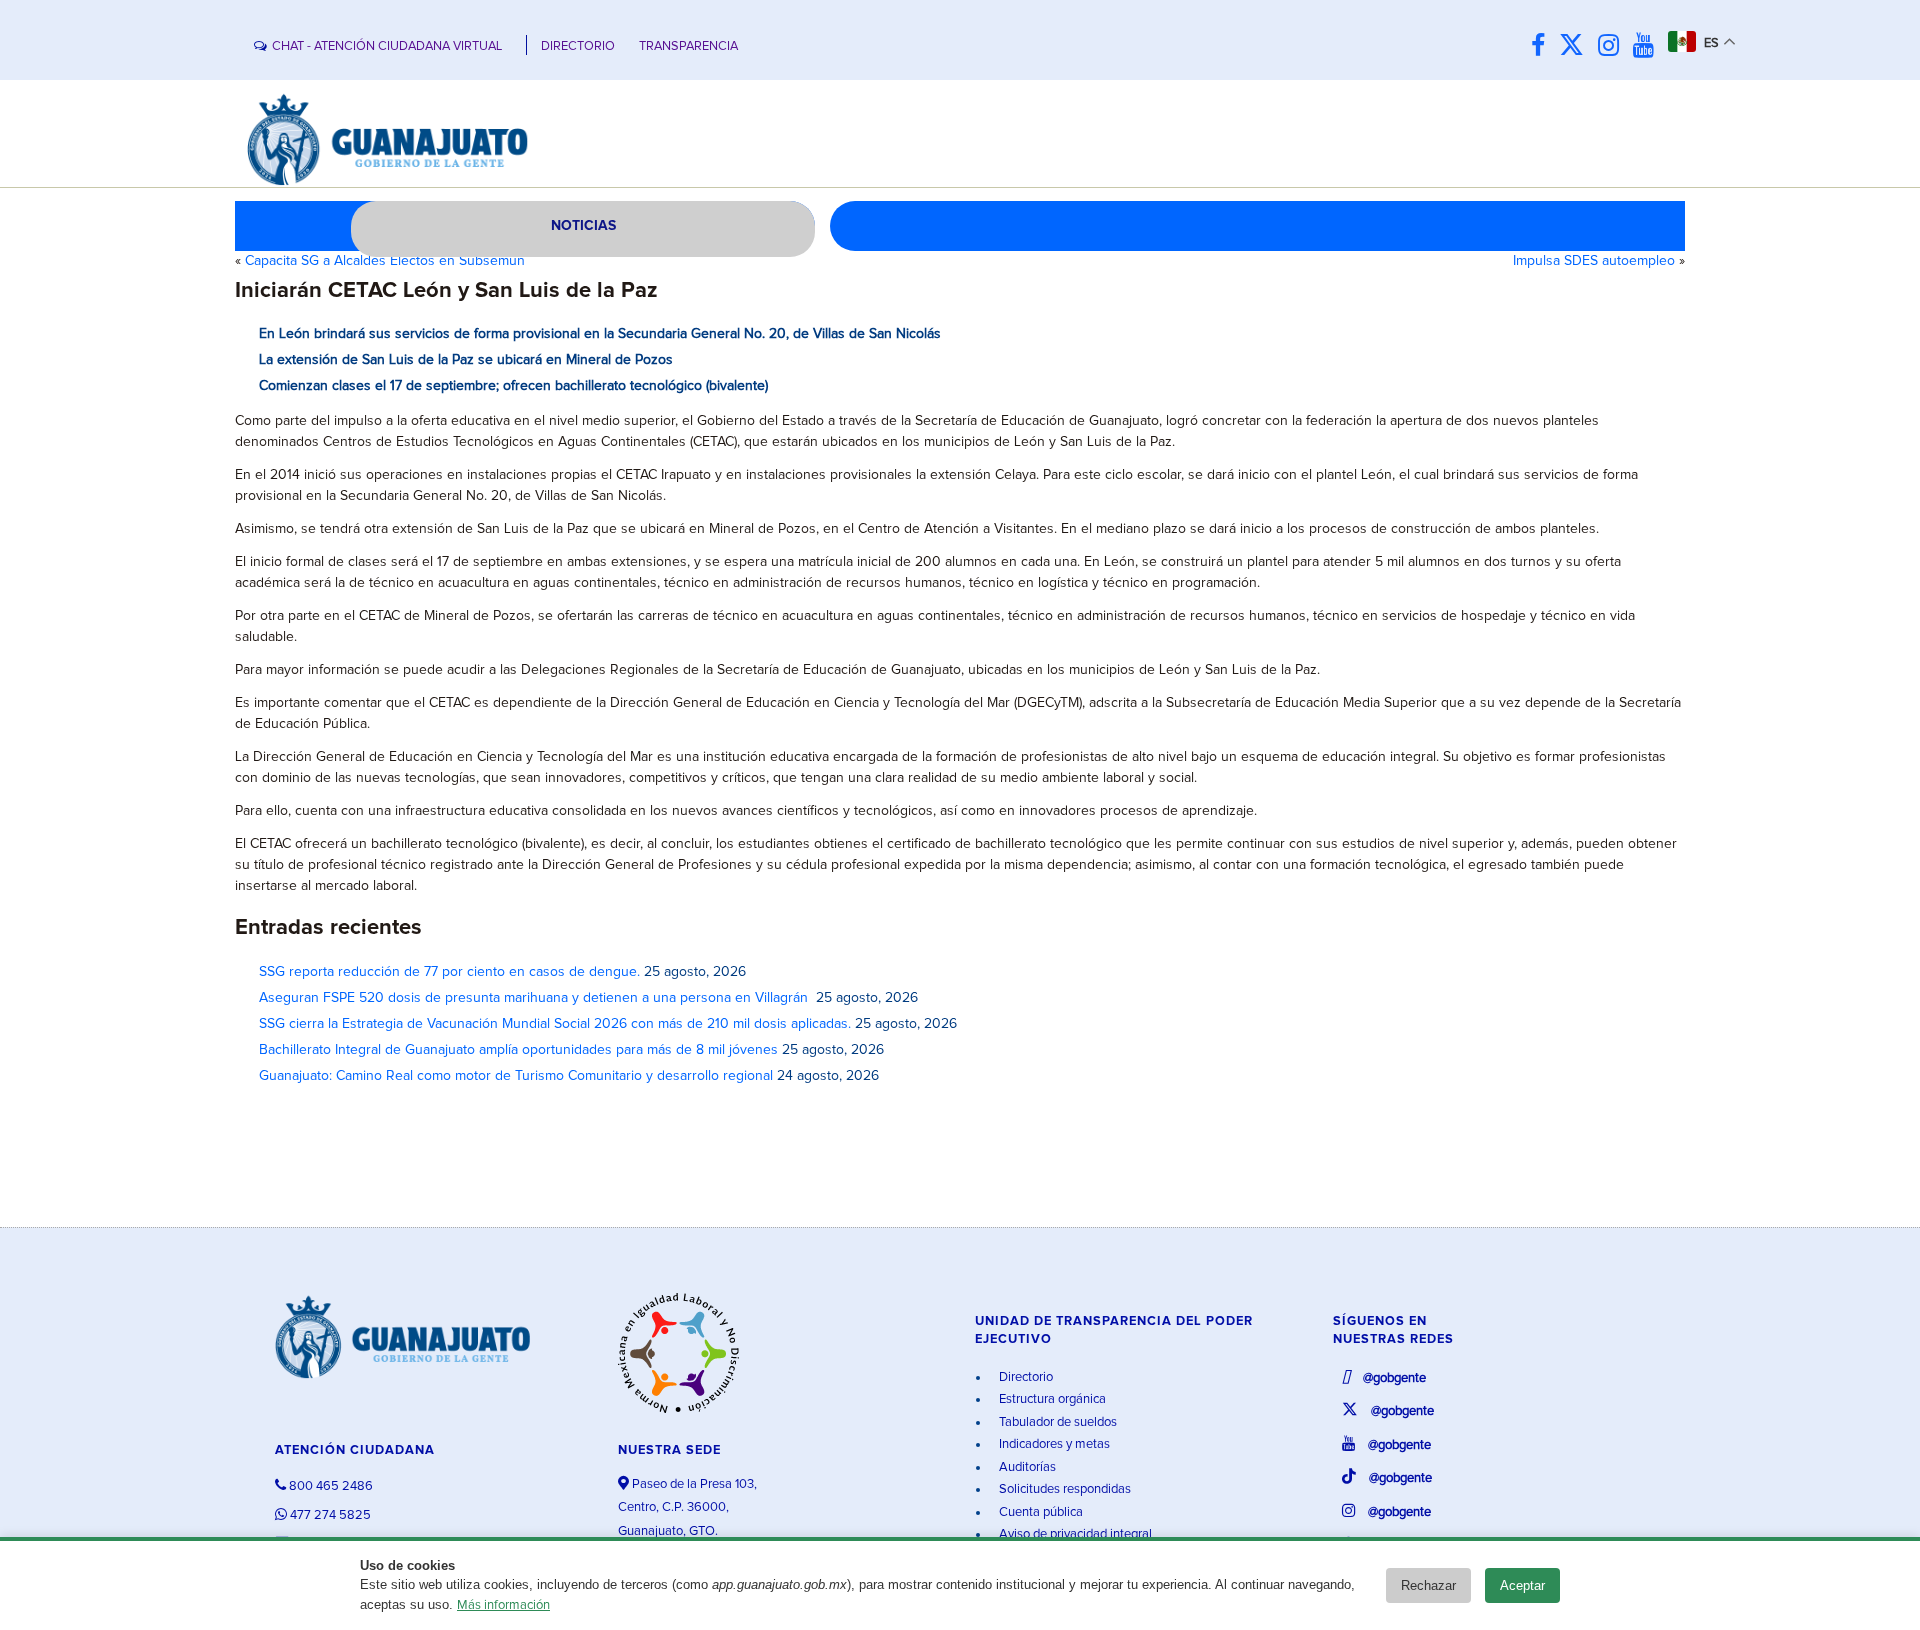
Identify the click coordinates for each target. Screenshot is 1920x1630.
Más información (503, 1605)
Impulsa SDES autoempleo (1594, 261)
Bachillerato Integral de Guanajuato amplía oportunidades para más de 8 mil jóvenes (518, 1050)
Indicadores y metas (1053, 1444)
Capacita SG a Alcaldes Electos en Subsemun (385, 261)
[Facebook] (1543, 46)
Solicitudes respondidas (1063, 1489)
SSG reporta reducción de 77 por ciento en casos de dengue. (449, 972)
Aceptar (1522, 1585)
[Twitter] (1576, 46)
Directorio (1024, 1377)
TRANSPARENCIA (688, 46)
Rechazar (1428, 1585)
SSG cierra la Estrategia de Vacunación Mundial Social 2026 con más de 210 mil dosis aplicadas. (555, 1024)
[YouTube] (1648, 46)
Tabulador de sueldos (1056, 1422)
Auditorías (1026, 1467)
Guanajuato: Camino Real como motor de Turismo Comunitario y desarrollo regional (516, 1076)
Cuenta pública (1039, 1512)
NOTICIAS (583, 226)
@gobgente (1393, 1378)
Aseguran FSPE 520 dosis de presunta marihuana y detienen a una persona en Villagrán (535, 998)
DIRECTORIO (578, 46)
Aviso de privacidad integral (1074, 1534)
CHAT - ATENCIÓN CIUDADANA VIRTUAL (387, 46)
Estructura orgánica (1051, 1399)
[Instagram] (1613, 46)
